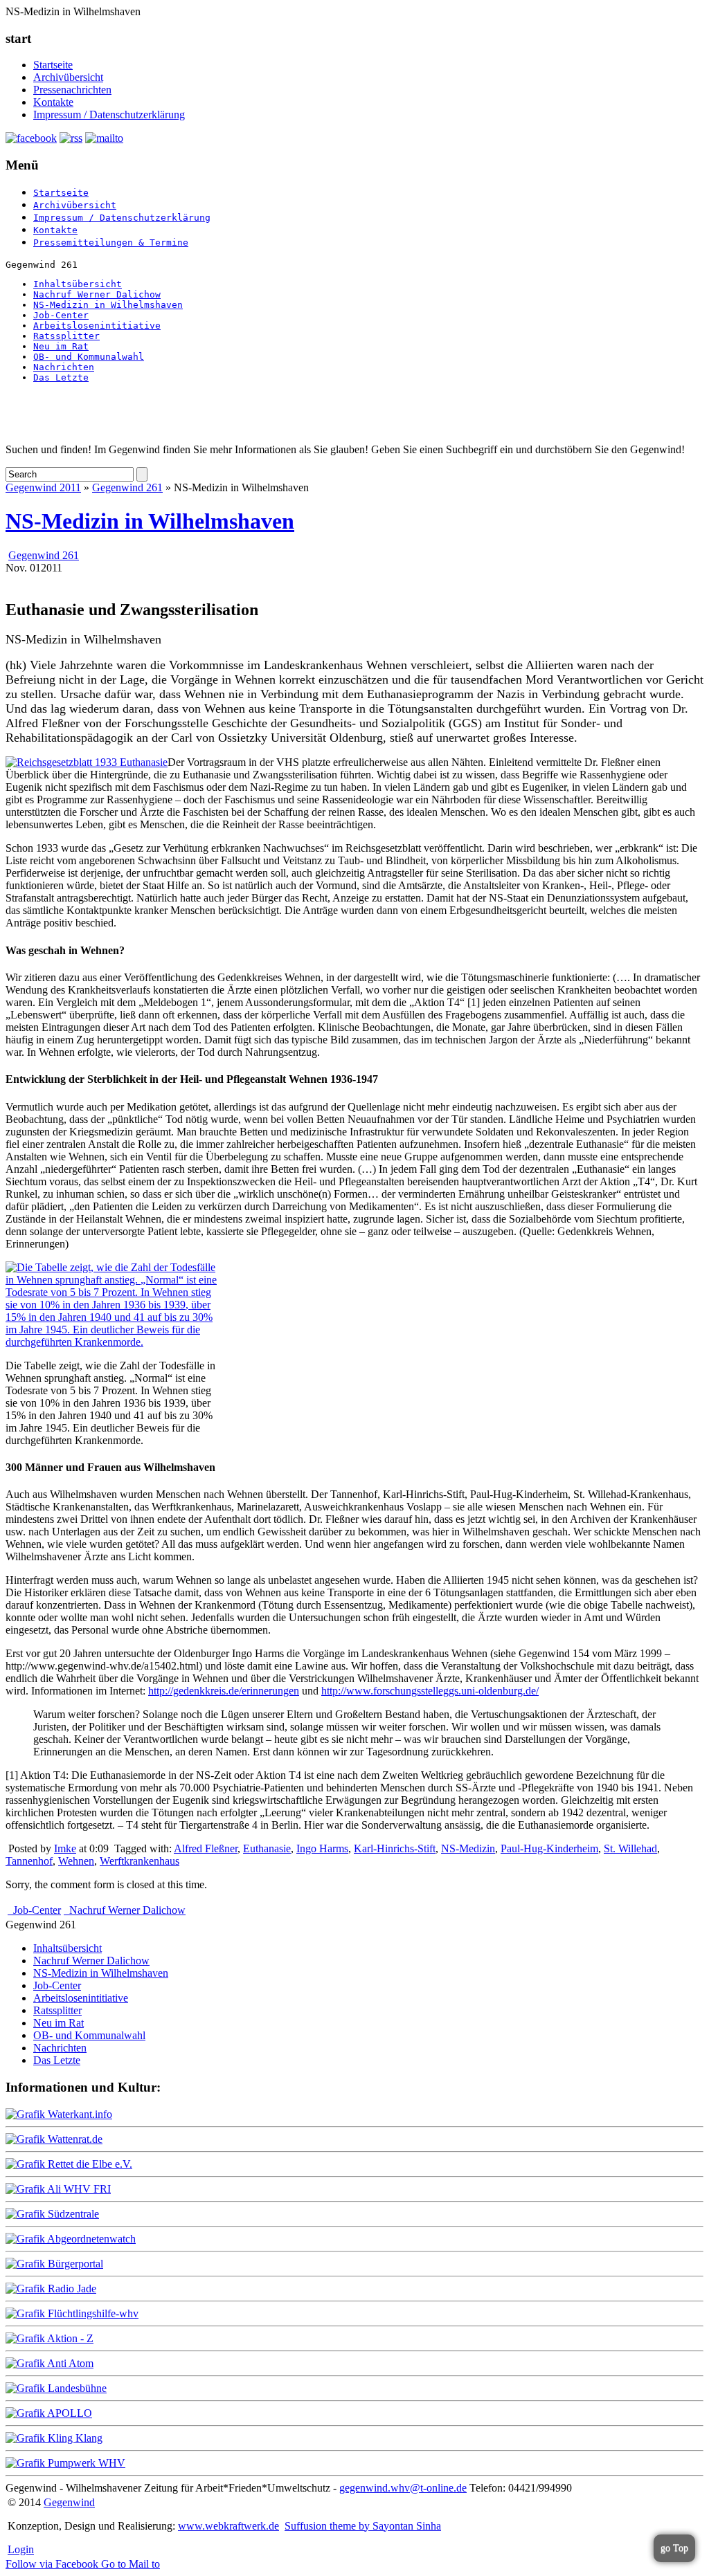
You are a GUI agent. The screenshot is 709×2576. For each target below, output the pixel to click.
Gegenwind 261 (127, 487)
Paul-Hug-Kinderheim (549, 1848)
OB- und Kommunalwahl (89, 357)
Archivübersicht (68, 77)
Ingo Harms (322, 1848)
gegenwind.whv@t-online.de (403, 2488)
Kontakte (53, 102)
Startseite (53, 65)
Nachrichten (64, 367)
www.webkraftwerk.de (228, 2526)
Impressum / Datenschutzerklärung (109, 115)
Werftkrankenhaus (140, 1861)
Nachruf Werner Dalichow (97, 294)
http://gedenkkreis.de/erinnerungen (224, 1691)
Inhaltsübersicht (78, 284)
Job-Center (61, 315)
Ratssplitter (66, 336)
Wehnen (76, 1861)
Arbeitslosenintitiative (97, 326)
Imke (65, 1848)
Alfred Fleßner (206, 1848)
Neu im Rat (61, 346)
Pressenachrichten (72, 90)
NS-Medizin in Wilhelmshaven (108, 305)
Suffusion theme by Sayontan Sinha (363, 2526)
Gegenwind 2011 (43, 487)
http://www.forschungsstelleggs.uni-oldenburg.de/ (430, 1691)
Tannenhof (29, 1861)
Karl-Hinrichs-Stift (395, 1848)
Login (21, 2549)
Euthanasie (267, 1848)
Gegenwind (69, 2502)
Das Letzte (61, 377)
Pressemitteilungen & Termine (111, 243)
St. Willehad (630, 1848)
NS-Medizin (468, 1848)
